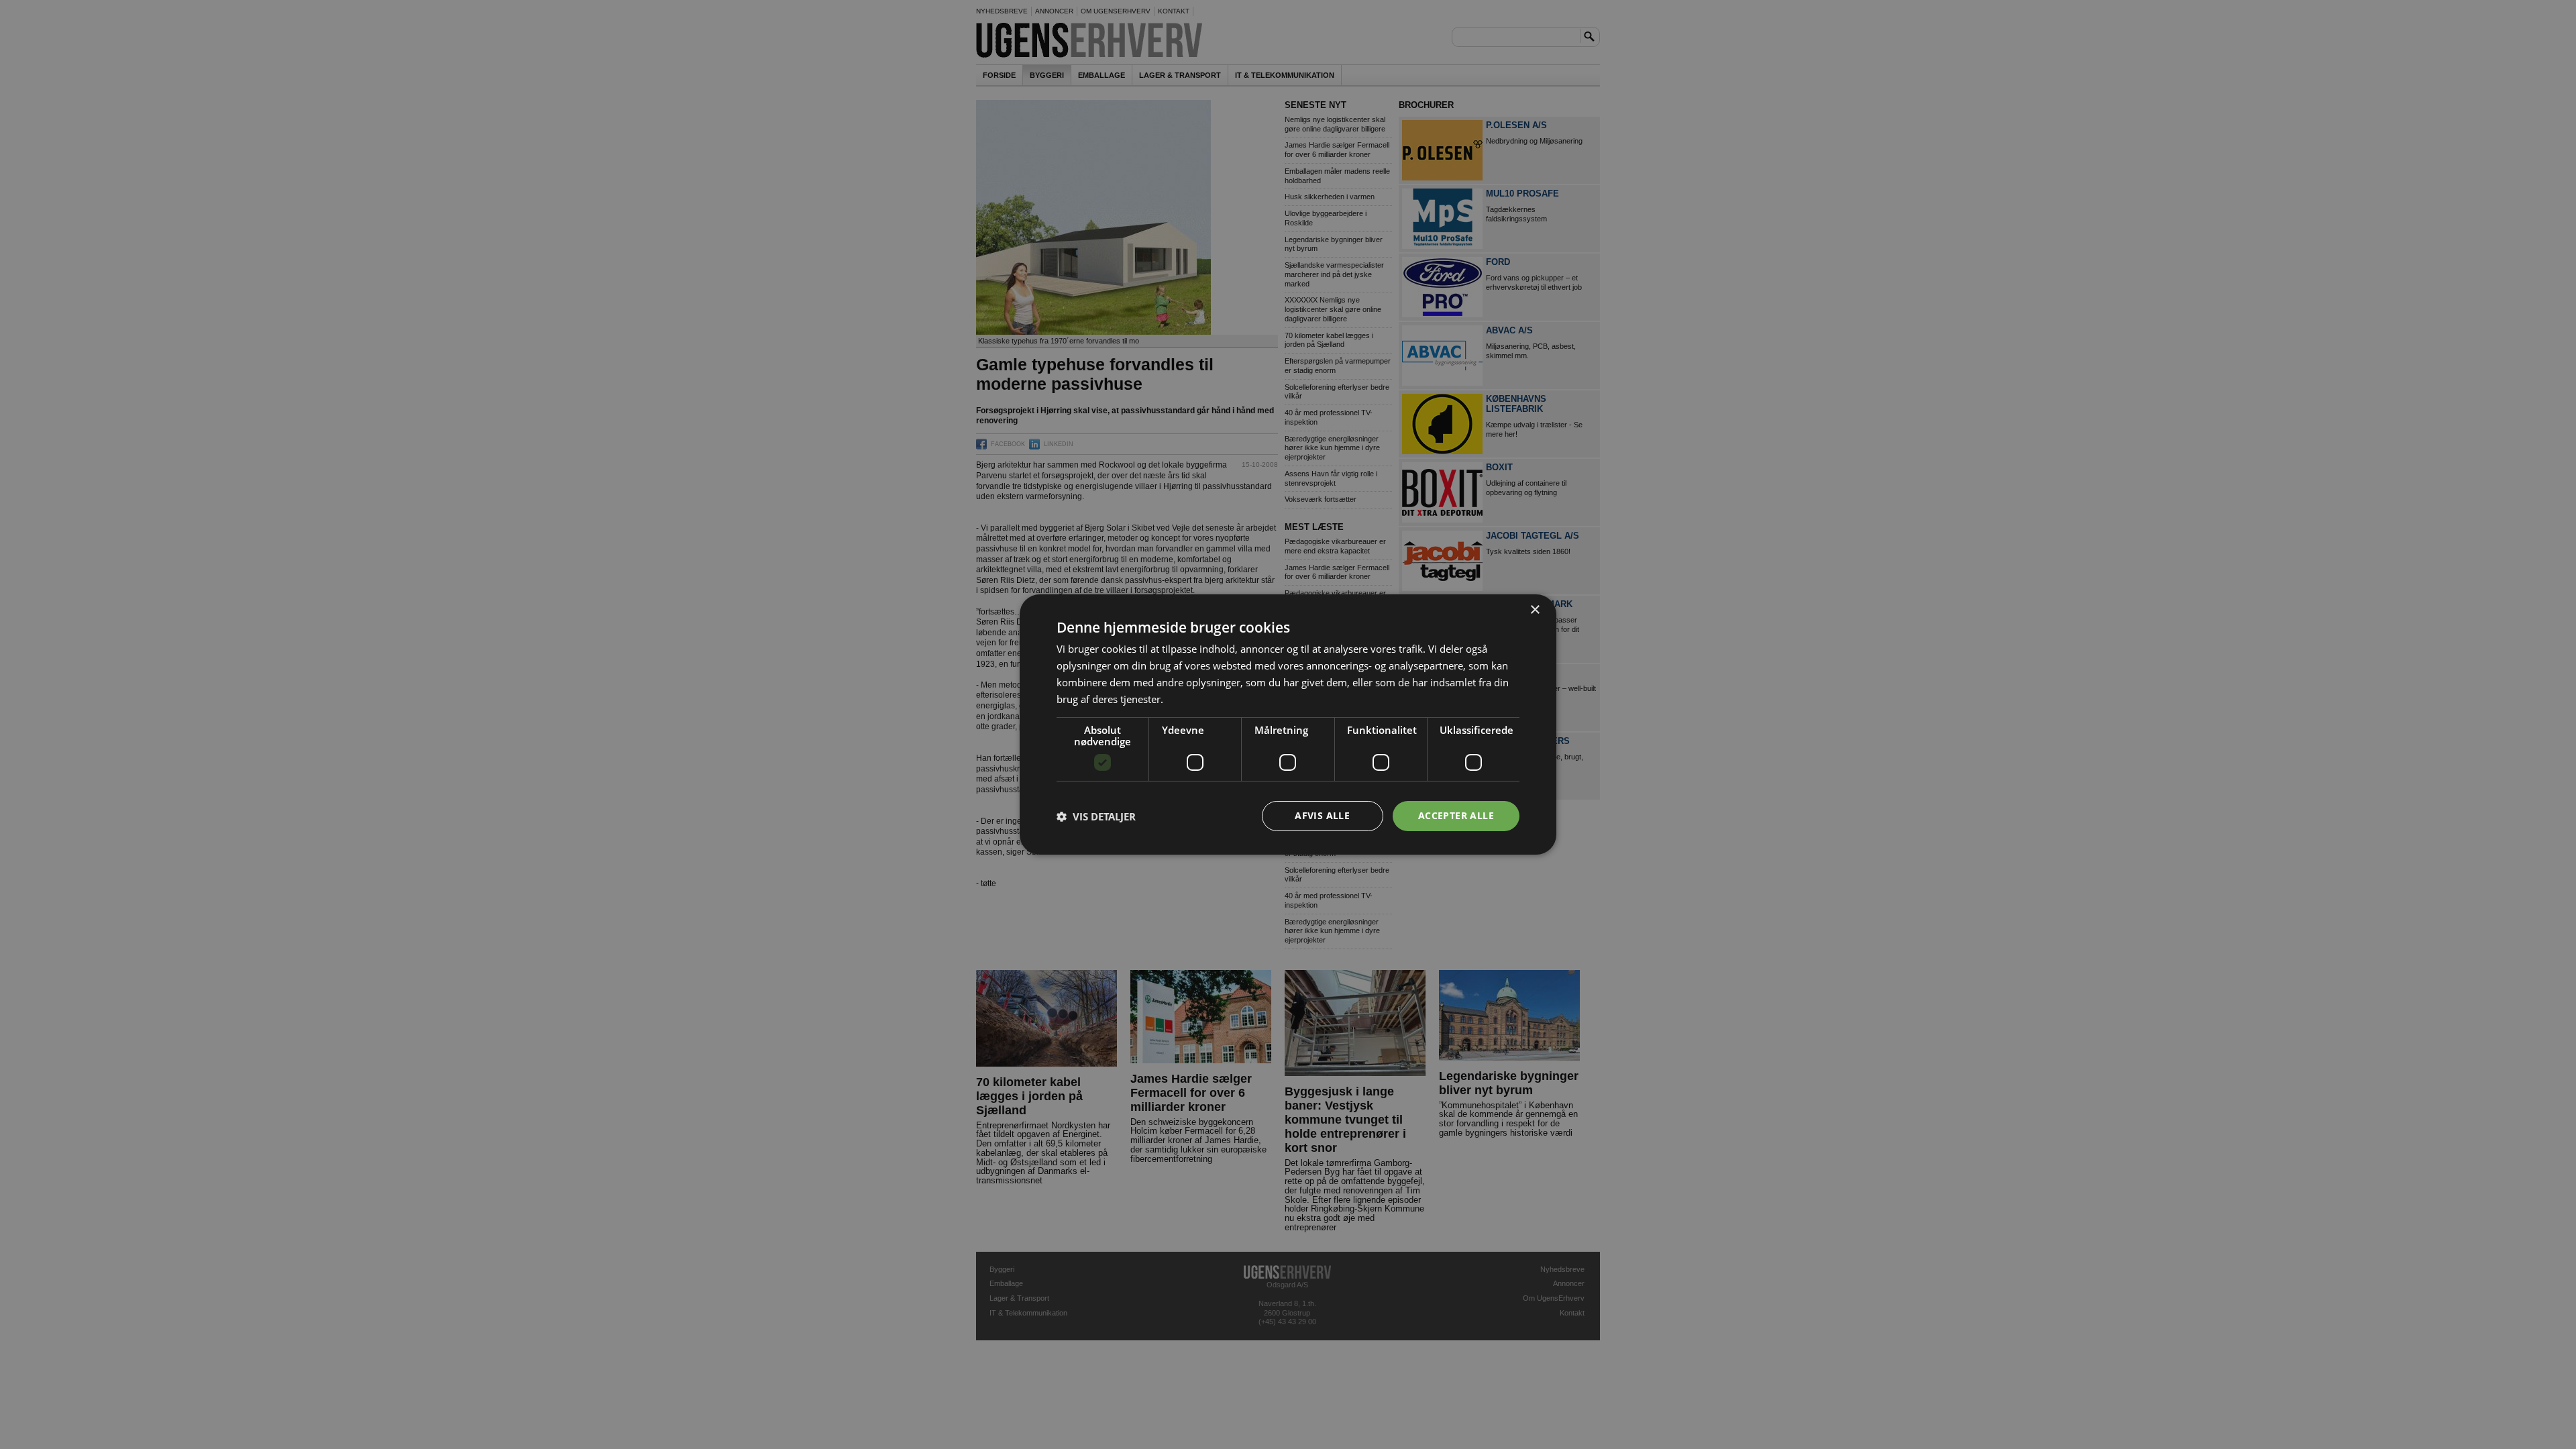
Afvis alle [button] (1322, 815)
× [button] (1535, 610)
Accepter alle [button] (1456, 815)
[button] (1096, 816)
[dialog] (1288, 724)
